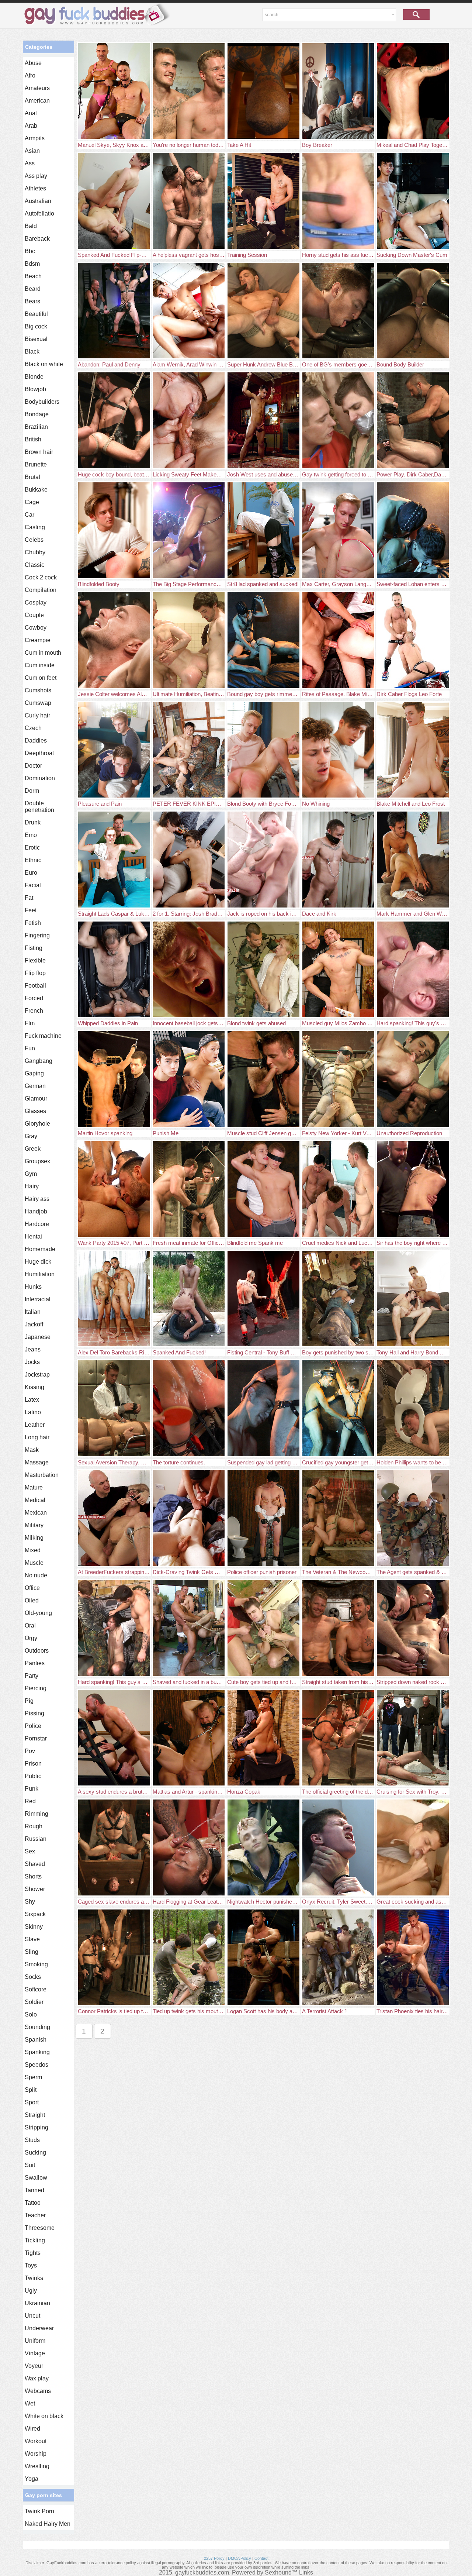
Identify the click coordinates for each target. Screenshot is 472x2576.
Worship (36, 2454)
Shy (30, 1902)
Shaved (35, 1864)
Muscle (34, 1563)
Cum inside (40, 665)
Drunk (33, 822)
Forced (34, 998)
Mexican (36, 1513)
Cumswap (38, 703)
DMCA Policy (240, 2558)
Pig (29, 1701)
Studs (32, 2140)
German (35, 1086)
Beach (33, 276)
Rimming (37, 1814)
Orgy (31, 1638)
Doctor (33, 766)
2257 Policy (214, 2558)
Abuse (33, 63)
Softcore (36, 1989)
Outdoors (37, 1651)
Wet (30, 2403)
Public (33, 1776)
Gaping (34, 1073)
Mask (32, 1450)
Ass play (36, 176)
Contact (261, 2558)
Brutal (32, 477)
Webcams (38, 2391)
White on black (44, 2416)
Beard (33, 289)
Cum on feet (41, 678)
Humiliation (40, 1274)
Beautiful (36, 314)
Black (32, 352)
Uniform (35, 2341)
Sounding (37, 2027)
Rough (34, 1826)
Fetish (33, 923)
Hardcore (37, 1224)
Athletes (35, 188)
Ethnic (33, 860)
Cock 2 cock (41, 577)
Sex (30, 1851)
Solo (31, 2014)
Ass (30, 163)
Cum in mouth (43, 653)
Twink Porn (39, 2511)
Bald (31, 226)
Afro (30, 75)
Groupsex (37, 1161)
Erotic (32, 848)
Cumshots (38, 690)
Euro (31, 873)
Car (29, 515)
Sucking (35, 2153)
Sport (32, 2102)
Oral (30, 1626)
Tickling (35, 2240)
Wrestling (37, 2466)
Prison (33, 1764)
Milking (34, 1538)
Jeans (33, 1349)
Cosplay (36, 602)
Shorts (33, 1876)
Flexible (35, 960)
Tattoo (33, 2203)
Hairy (32, 1186)
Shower (35, 1889)
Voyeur (34, 2366)
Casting (35, 527)
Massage (37, 1462)
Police (33, 1726)
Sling (32, 1952)
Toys (31, 2265)
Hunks (33, 1287)
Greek (33, 1149)
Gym (31, 1174)
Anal (31, 113)
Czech (33, 728)
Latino (33, 1412)
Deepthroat (39, 753)
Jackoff (34, 1324)
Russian (36, 1839)
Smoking (36, 1964)
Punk (32, 1789)
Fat (29, 898)
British (33, 439)
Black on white (44, 364)
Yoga (32, 2479)
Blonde (34, 377)
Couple (34, 615)
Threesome (40, 2228)
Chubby (35, 552)
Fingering (37, 935)
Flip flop (35, 973)
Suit (30, 2165)
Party (32, 1676)
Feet (31, 910)
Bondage (37, 414)
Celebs (34, 540)
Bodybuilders (42, 402)
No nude (36, 1575)
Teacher (35, 2215)
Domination (40, 778)
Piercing (36, 1688)
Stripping (37, 2127)
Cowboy (36, 628)
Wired (32, 2429)
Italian (33, 1312)
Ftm (30, 1023)
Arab (31, 126)
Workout (36, 2441)
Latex (32, 1400)
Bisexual (36, 339)
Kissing (34, 1387)
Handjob (36, 1211)
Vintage (35, 2353)
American (37, 101)
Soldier (34, 2002)
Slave (32, 1939)
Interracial (38, 1299)
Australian (38, 201)
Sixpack (35, 1914)
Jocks (32, 1362)
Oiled (32, 1600)
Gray (31, 1136)
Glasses (35, 1111)
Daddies (36, 741)
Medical (35, 1500)
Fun (30, 1048)
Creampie (38, 640)
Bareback (37, 239)
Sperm (33, 2077)
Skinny (34, 1927)
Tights (33, 2253)
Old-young (38, 1613)
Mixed (33, 1550)
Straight (35, 2115)
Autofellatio (39, 213)
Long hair (37, 1437)
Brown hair (39, 452)
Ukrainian (37, 2303)
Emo (31, 835)
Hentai (33, 1237)
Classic (34, 565)
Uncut (32, 2316)
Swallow (36, 2178)
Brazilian (36, 427)
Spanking (37, 2052)
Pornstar (36, 1738)
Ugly (31, 2291)
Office (32, 1588)
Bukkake (36, 490)
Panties (35, 1663)
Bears (32, 301)
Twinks (34, 2278)
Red (30, 1801)
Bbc (30, 251)
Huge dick (38, 1262)
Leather (35, 1425)
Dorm (32, 791)
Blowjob (35, 389)
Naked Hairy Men (48, 2524)
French (34, 1011)
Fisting (34, 948)
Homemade (40, 1249)
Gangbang (39, 1061)
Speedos (37, 2065)
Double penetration (39, 807)
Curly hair (37, 715)
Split (31, 2090)
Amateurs (37, 88)
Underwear (39, 2328)
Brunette (36, 464)
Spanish (36, 2040)
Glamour (36, 1098)
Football (35, 986)
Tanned (34, 2190)
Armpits (35, 138)
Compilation (41, 590)
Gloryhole (37, 1124)
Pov (30, 1751)
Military (34, 1525)
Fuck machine (43, 1036)
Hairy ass (37, 1199)
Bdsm (32, 264)
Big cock (36, 326)
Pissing (34, 1713)
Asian (32, 151)
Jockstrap (37, 1375)
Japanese (38, 1337)
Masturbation (42, 1475)
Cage (32, 502)
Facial (33, 885)
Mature (34, 1487)
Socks (33, 1977)
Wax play (37, 2378)
